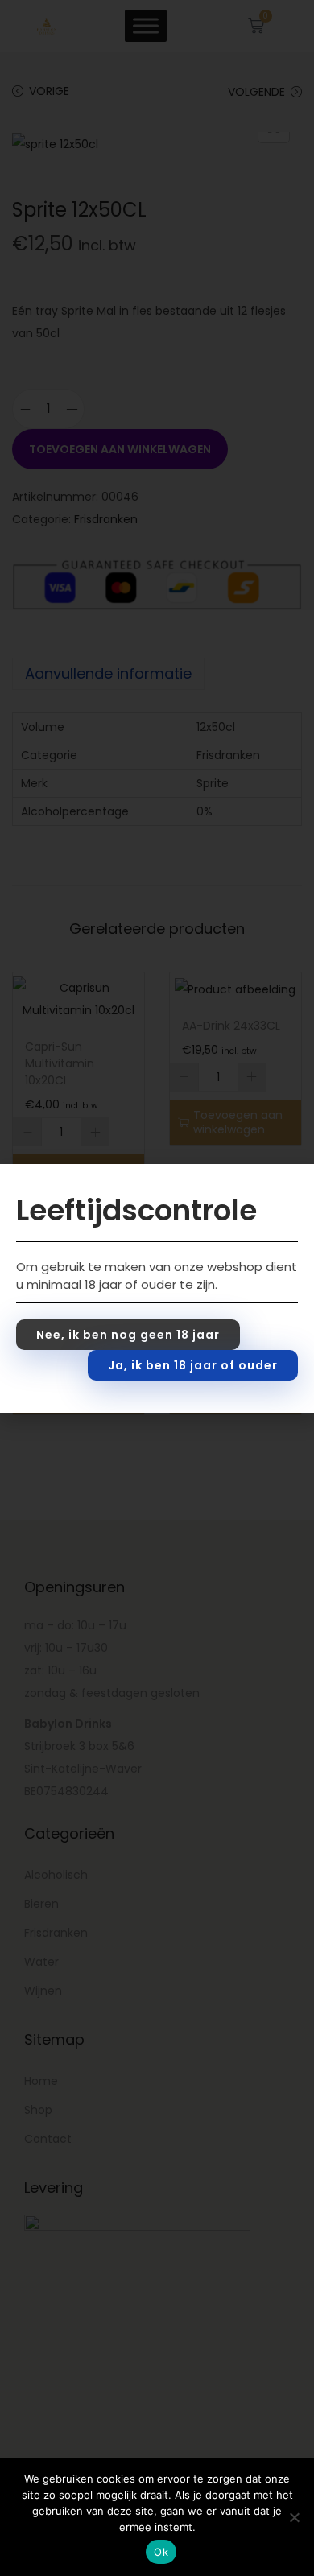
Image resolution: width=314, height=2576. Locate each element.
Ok (161, 2552)
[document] (157, 1288)
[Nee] (294, 2517)
